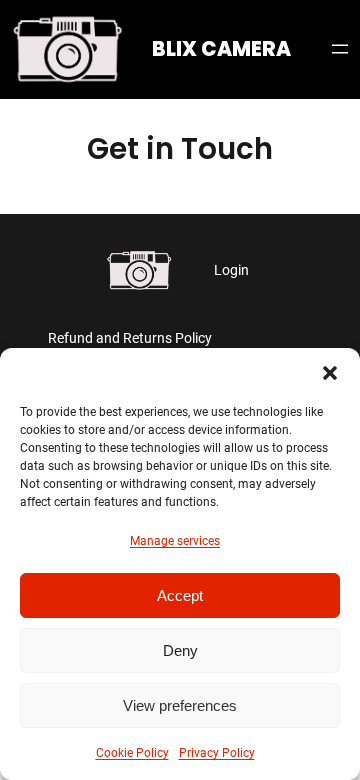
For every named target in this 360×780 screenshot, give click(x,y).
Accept (180, 595)
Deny (180, 650)
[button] (330, 373)
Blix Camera (221, 49)
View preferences (180, 705)
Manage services (175, 541)
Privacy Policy (217, 753)
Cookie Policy (132, 753)
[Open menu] (340, 49)
